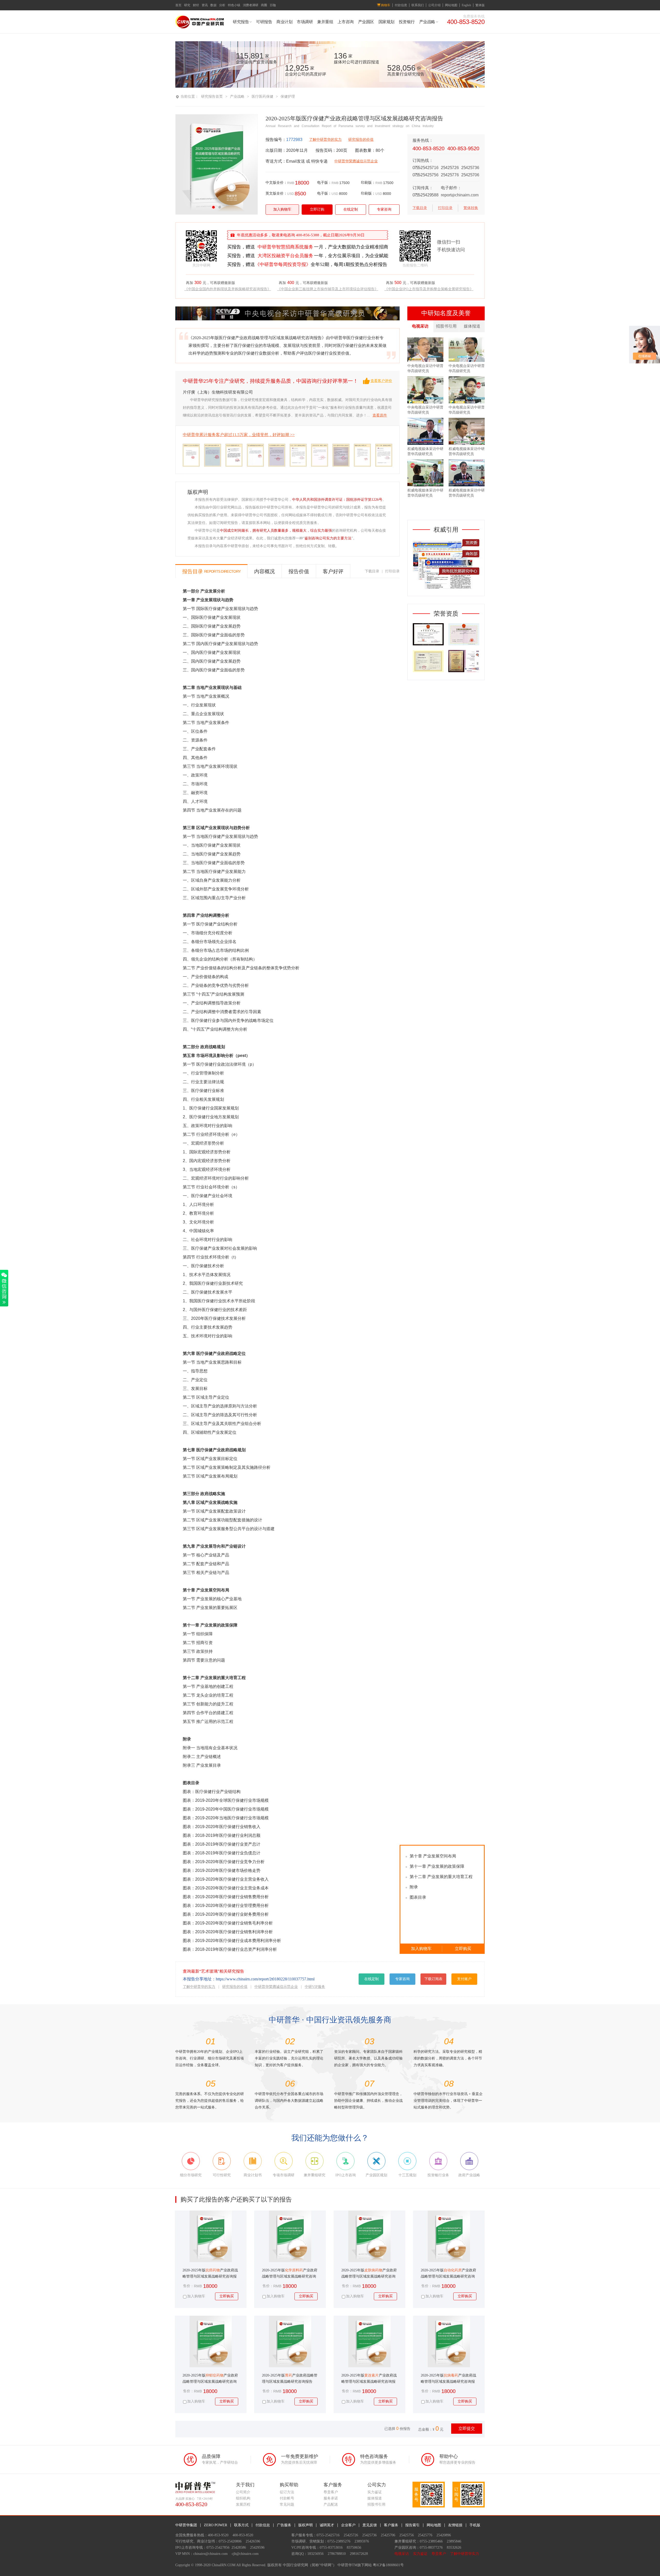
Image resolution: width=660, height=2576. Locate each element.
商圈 (264, 5)
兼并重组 (325, 22)
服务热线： (423, 140)
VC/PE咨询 (300, 2548)
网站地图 (451, 5)
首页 (178, 5)
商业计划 (284, 22)
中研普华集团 (186, 2525)
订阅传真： (423, 188)
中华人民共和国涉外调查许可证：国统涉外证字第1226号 (337, 500)
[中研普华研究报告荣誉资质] (446, 671)
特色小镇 (234, 5)
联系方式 (241, 2525)
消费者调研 (251, 5)
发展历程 (243, 2504)
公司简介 (243, 2492)
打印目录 (445, 208)
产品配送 (331, 2504)
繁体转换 (471, 208)
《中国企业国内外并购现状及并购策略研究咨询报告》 (228, 289)
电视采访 (420, 326)
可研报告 (264, 22)
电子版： (324, 183)
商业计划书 (206, 2541)
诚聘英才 (327, 2525)
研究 (187, 5)
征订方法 (287, 2492)
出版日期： (276, 150)
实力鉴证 (375, 2492)
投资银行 (407, 22)
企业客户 (348, 2525)
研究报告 (241, 22)
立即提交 (467, 2428)
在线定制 (351, 209)
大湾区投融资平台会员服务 (285, 256)
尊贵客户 (331, 2492)
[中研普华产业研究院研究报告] (200, 27)
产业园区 (366, 22)
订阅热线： (423, 160)
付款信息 (401, 5)
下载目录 (420, 208)
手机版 (475, 2525)
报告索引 (412, 2525)
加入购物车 (282, 209)
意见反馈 (370, 2525)
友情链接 (455, 2525)
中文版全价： (276, 183)
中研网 (326, 2565)
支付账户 (464, 1979)
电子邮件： (451, 188)
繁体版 (480, 5)
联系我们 (418, 5)
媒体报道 (472, 326)
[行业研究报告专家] (446, 590)
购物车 (386, 5)
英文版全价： (276, 193)
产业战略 (427, 22)
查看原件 (380, 415)
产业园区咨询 (405, 2548)
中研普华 (345, 2565)
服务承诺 (331, 2498)
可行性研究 (184, 2541)
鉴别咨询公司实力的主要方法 (328, 538)
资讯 (205, 5)
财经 (196, 5)
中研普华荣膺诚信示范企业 (356, 161)
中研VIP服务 (315, 1987)
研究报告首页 (212, 97)
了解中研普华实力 (465, 2554)
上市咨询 (345, 22)
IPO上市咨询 (185, 2548)
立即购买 (463, 1949)
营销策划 (317, 2541)
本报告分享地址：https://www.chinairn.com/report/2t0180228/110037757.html (249, 1979)
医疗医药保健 (262, 97)
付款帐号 (287, 2498)
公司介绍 (434, 5)
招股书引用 (446, 326)
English (466, 5)
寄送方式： (276, 161)
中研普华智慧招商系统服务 (285, 247)
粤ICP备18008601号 (388, 2565)
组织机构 (243, 2498)
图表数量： (365, 150)
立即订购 (317, 209)
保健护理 (288, 97)
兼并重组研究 (405, 2541)
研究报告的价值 (361, 140)
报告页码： (326, 150)
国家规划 (386, 22)
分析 (222, 5)
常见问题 (287, 2504)
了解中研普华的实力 (325, 140)
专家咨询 (384, 209)
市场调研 (305, 22)
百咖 (273, 5)
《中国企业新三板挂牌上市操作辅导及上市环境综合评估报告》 (328, 289)
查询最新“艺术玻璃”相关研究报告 (213, 1971)
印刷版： (368, 183)
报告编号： (276, 140)
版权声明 (306, 2525)
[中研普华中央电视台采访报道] (287, 319)
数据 (213, 5)
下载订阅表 (433, 1979)
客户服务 (391, 2525)
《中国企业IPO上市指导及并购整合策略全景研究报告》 (430, 289)
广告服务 (284, 2525)
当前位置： (189, 97)
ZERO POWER (216, 2525)
